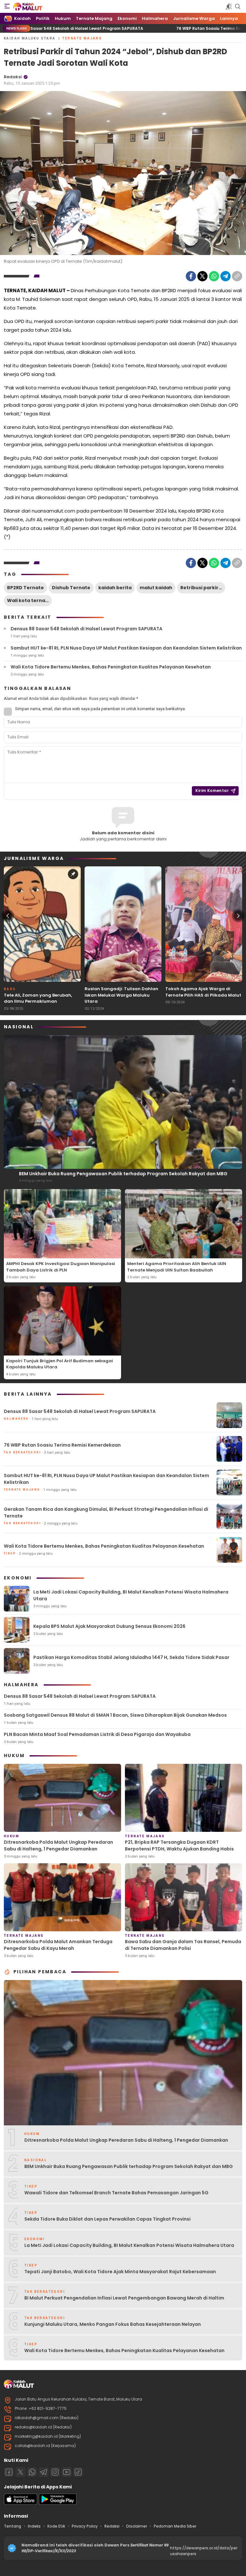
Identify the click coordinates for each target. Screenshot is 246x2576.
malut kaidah (156, 588)
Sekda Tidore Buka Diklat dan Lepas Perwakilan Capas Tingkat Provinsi (107, 2219)
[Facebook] (191, 276)
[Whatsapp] (32, 2472)
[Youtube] (67, 2472)
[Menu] (7, 6)
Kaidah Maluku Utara (30, 38)
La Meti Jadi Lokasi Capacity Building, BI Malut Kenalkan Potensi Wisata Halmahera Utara (131, 1595)
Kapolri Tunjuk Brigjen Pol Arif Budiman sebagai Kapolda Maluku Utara (60, 1364)
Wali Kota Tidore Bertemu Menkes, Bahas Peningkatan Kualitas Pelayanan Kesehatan (111, 667)
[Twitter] (202, 276)
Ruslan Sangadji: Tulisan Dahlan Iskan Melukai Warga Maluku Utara (121, 995)
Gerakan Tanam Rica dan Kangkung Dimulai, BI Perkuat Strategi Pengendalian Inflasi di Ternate (106, 1513)
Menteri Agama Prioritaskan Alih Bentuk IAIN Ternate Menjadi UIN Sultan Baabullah (177, 1267)
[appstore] (20, 2503)
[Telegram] (225, 276)
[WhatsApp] (214, 276)
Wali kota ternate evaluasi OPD (29, 600)
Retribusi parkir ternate (203, 588)
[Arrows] (8, 916)
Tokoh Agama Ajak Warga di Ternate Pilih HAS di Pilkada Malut (203, 992)
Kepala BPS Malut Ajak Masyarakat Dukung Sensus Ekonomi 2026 (109, 1626)
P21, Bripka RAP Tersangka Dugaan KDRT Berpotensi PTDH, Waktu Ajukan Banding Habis (179, 1845)
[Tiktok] (78, 2472)
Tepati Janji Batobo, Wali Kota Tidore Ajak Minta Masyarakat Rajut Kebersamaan (120, 2272)
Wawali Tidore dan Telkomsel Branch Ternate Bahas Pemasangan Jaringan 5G (116, 2193)
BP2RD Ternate (25, 588)
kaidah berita (115, 588)
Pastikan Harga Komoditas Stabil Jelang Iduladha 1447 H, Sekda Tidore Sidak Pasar (131, 1657)
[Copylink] (237, 276)
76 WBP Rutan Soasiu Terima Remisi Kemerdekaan (155, 28)
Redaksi (13, 77)
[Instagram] (55, 2472)
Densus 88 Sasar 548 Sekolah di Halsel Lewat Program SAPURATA (86, 629)
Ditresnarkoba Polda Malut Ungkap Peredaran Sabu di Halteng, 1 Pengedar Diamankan (58, 1845)
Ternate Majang (82, 38)
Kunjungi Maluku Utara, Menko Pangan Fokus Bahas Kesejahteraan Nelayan (113, 2324)
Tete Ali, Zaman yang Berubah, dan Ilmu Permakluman (38, 998)
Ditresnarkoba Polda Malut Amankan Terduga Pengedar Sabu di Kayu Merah (58, 1945)
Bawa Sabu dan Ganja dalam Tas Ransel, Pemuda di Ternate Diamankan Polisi (183, 1945)
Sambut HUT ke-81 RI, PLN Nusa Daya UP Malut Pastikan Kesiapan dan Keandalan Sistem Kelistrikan (126, 648)
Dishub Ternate (71, 588)
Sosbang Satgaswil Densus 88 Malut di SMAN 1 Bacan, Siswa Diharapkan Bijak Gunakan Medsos (115, 1715)
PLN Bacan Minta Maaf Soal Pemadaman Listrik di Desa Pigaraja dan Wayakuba (97, 1734)
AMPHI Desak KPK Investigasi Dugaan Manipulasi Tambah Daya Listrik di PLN (61, 1267)
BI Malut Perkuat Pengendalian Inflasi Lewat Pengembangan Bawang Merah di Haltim (124, 2298)
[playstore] (58, 2503)
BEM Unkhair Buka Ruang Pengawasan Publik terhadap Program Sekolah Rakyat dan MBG (123, 1174)
